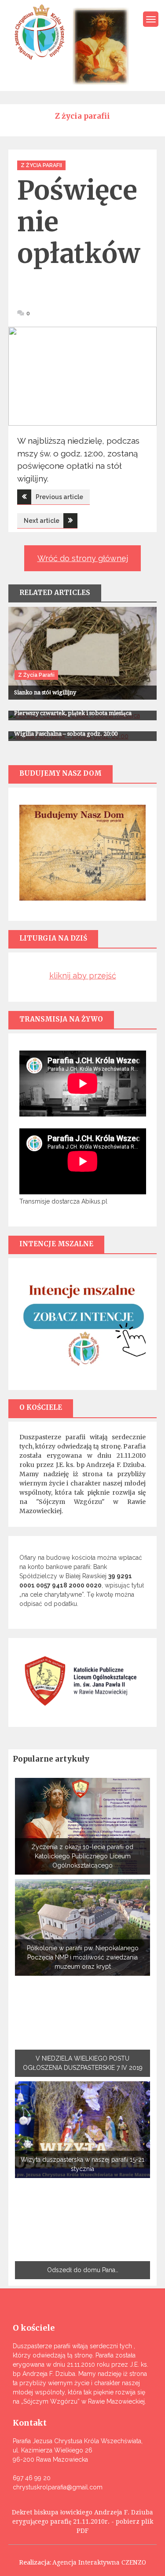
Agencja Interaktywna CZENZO (99, 2562)
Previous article (59, 497)
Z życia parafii (41, 165)
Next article (42, 521)
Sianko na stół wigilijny (45, 692)
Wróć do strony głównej (83, 558)
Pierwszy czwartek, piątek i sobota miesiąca (73, 713)
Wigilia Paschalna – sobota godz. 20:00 (66, 734)
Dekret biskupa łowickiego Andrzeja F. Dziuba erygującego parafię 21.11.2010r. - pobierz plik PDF (82, 2521)
